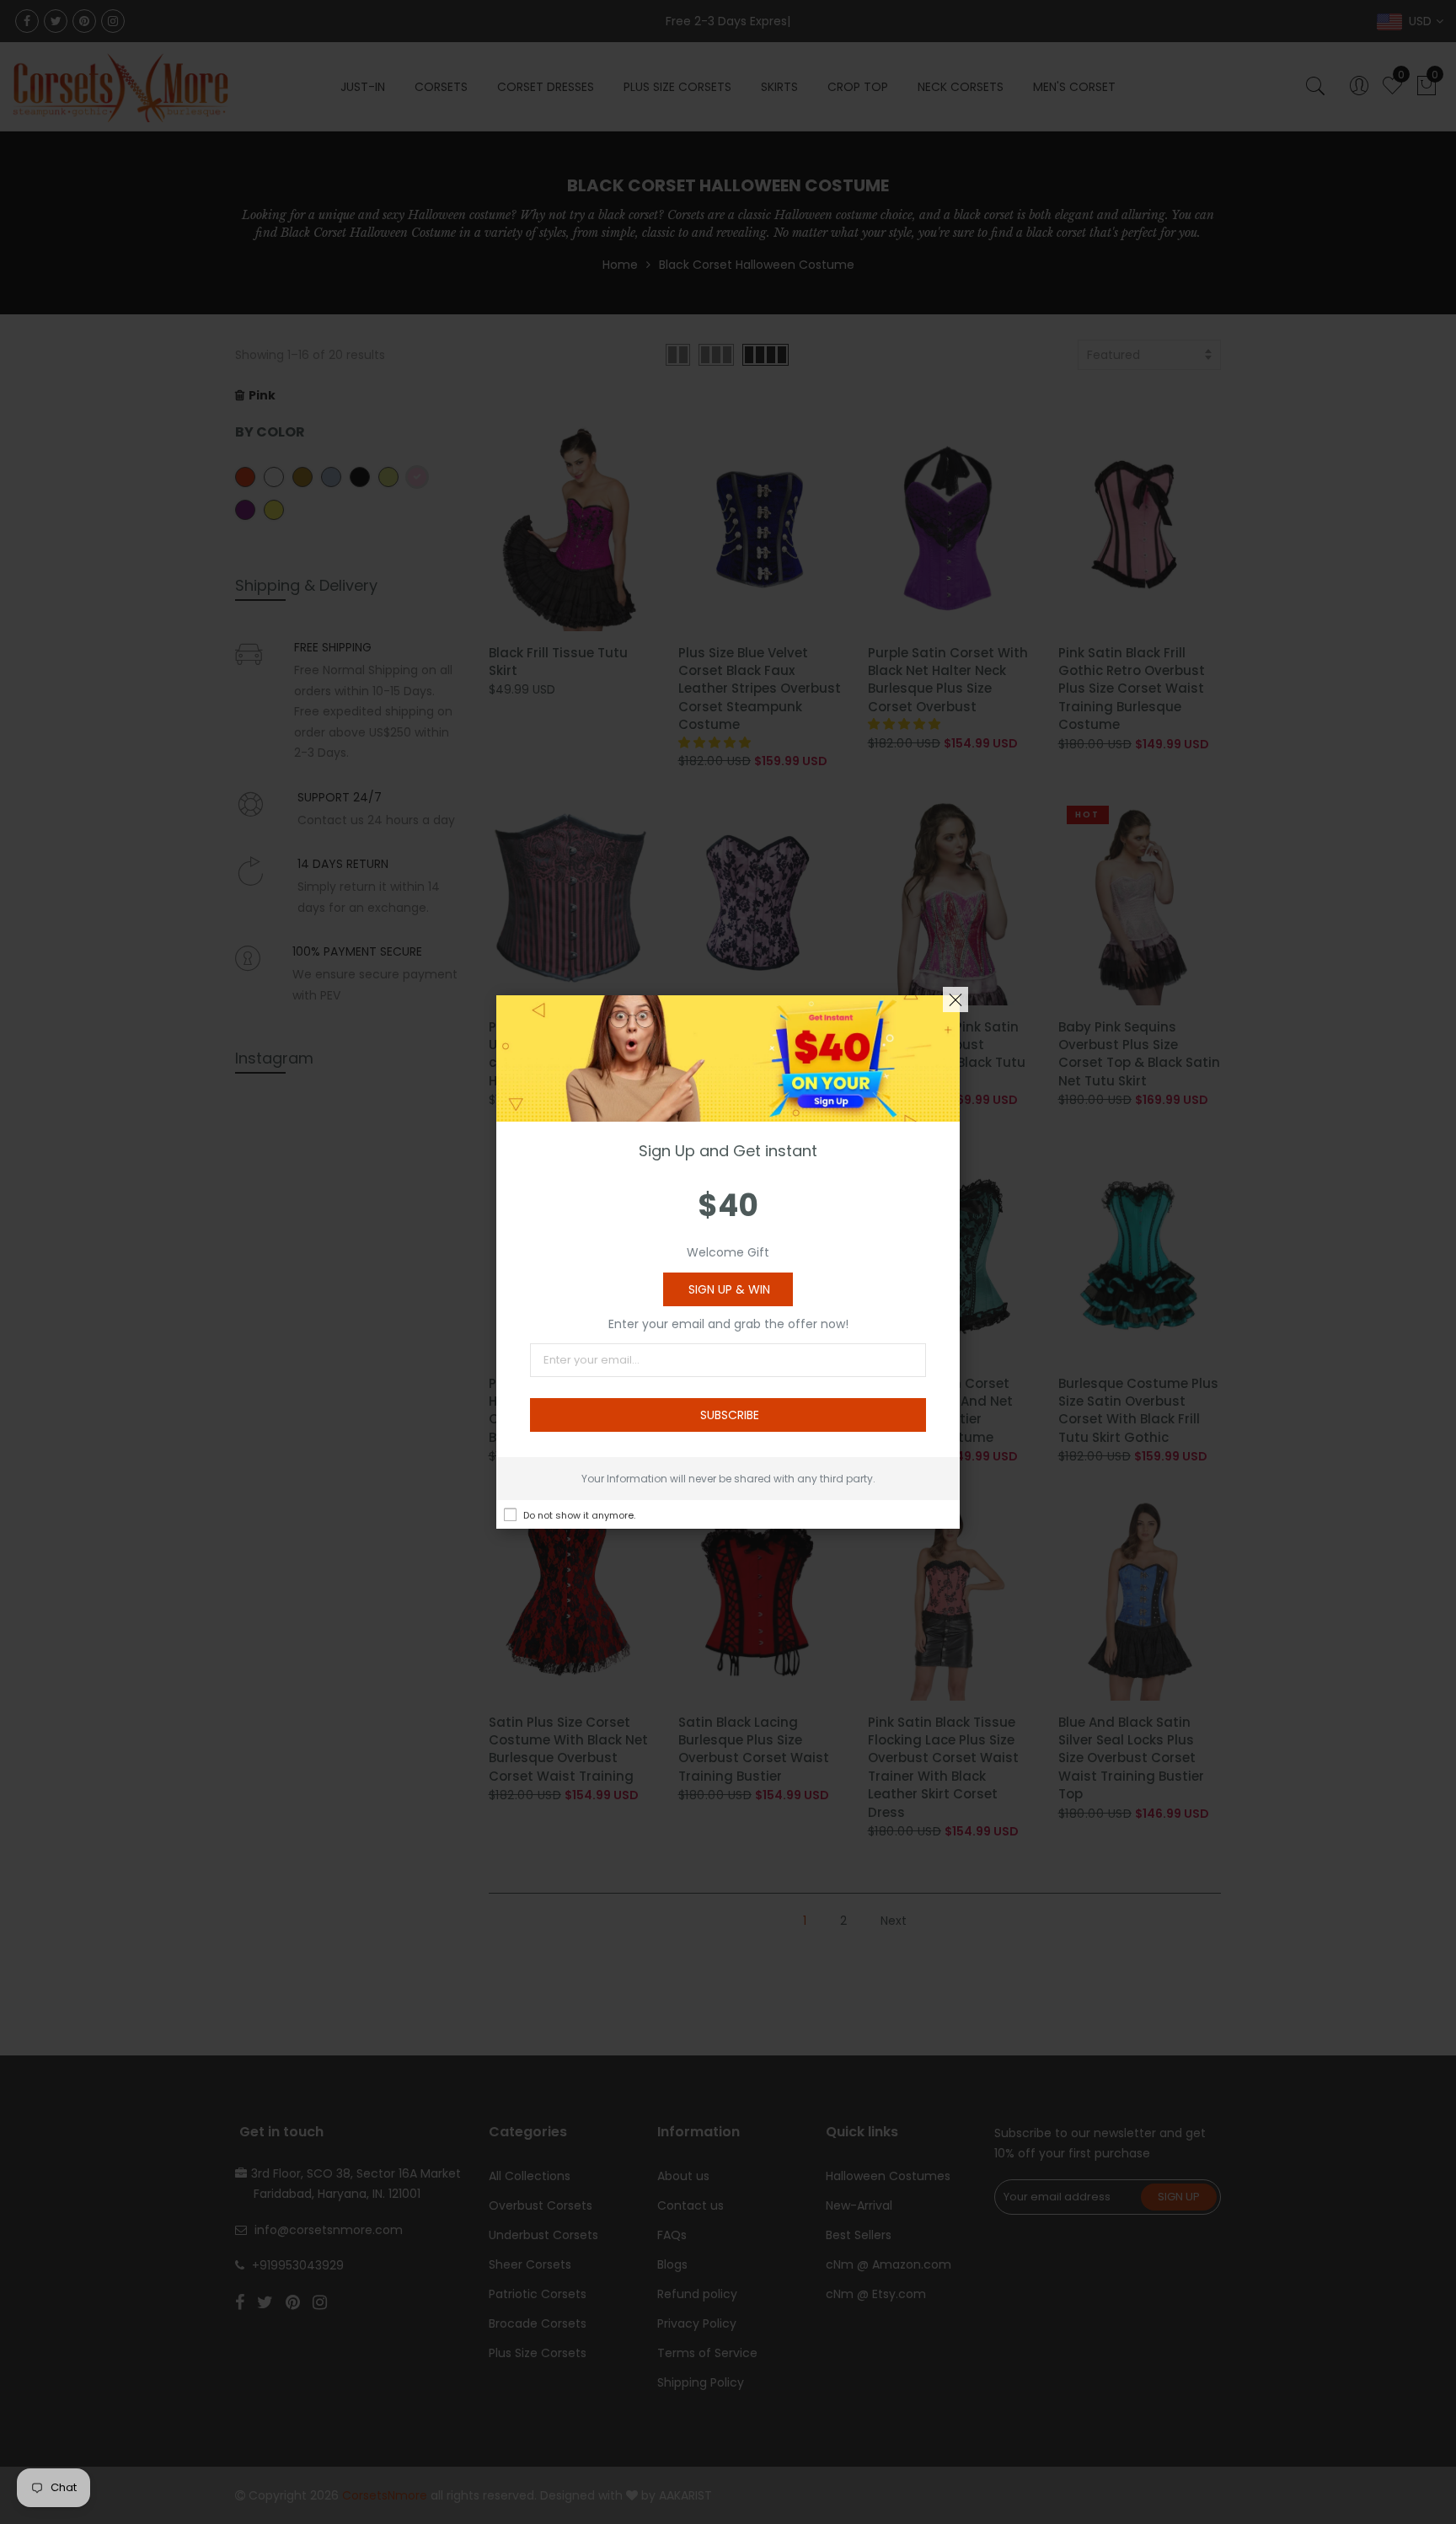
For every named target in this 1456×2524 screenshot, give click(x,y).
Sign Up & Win (729, 1289)
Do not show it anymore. (579, 1515)
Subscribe (730, 1415)
